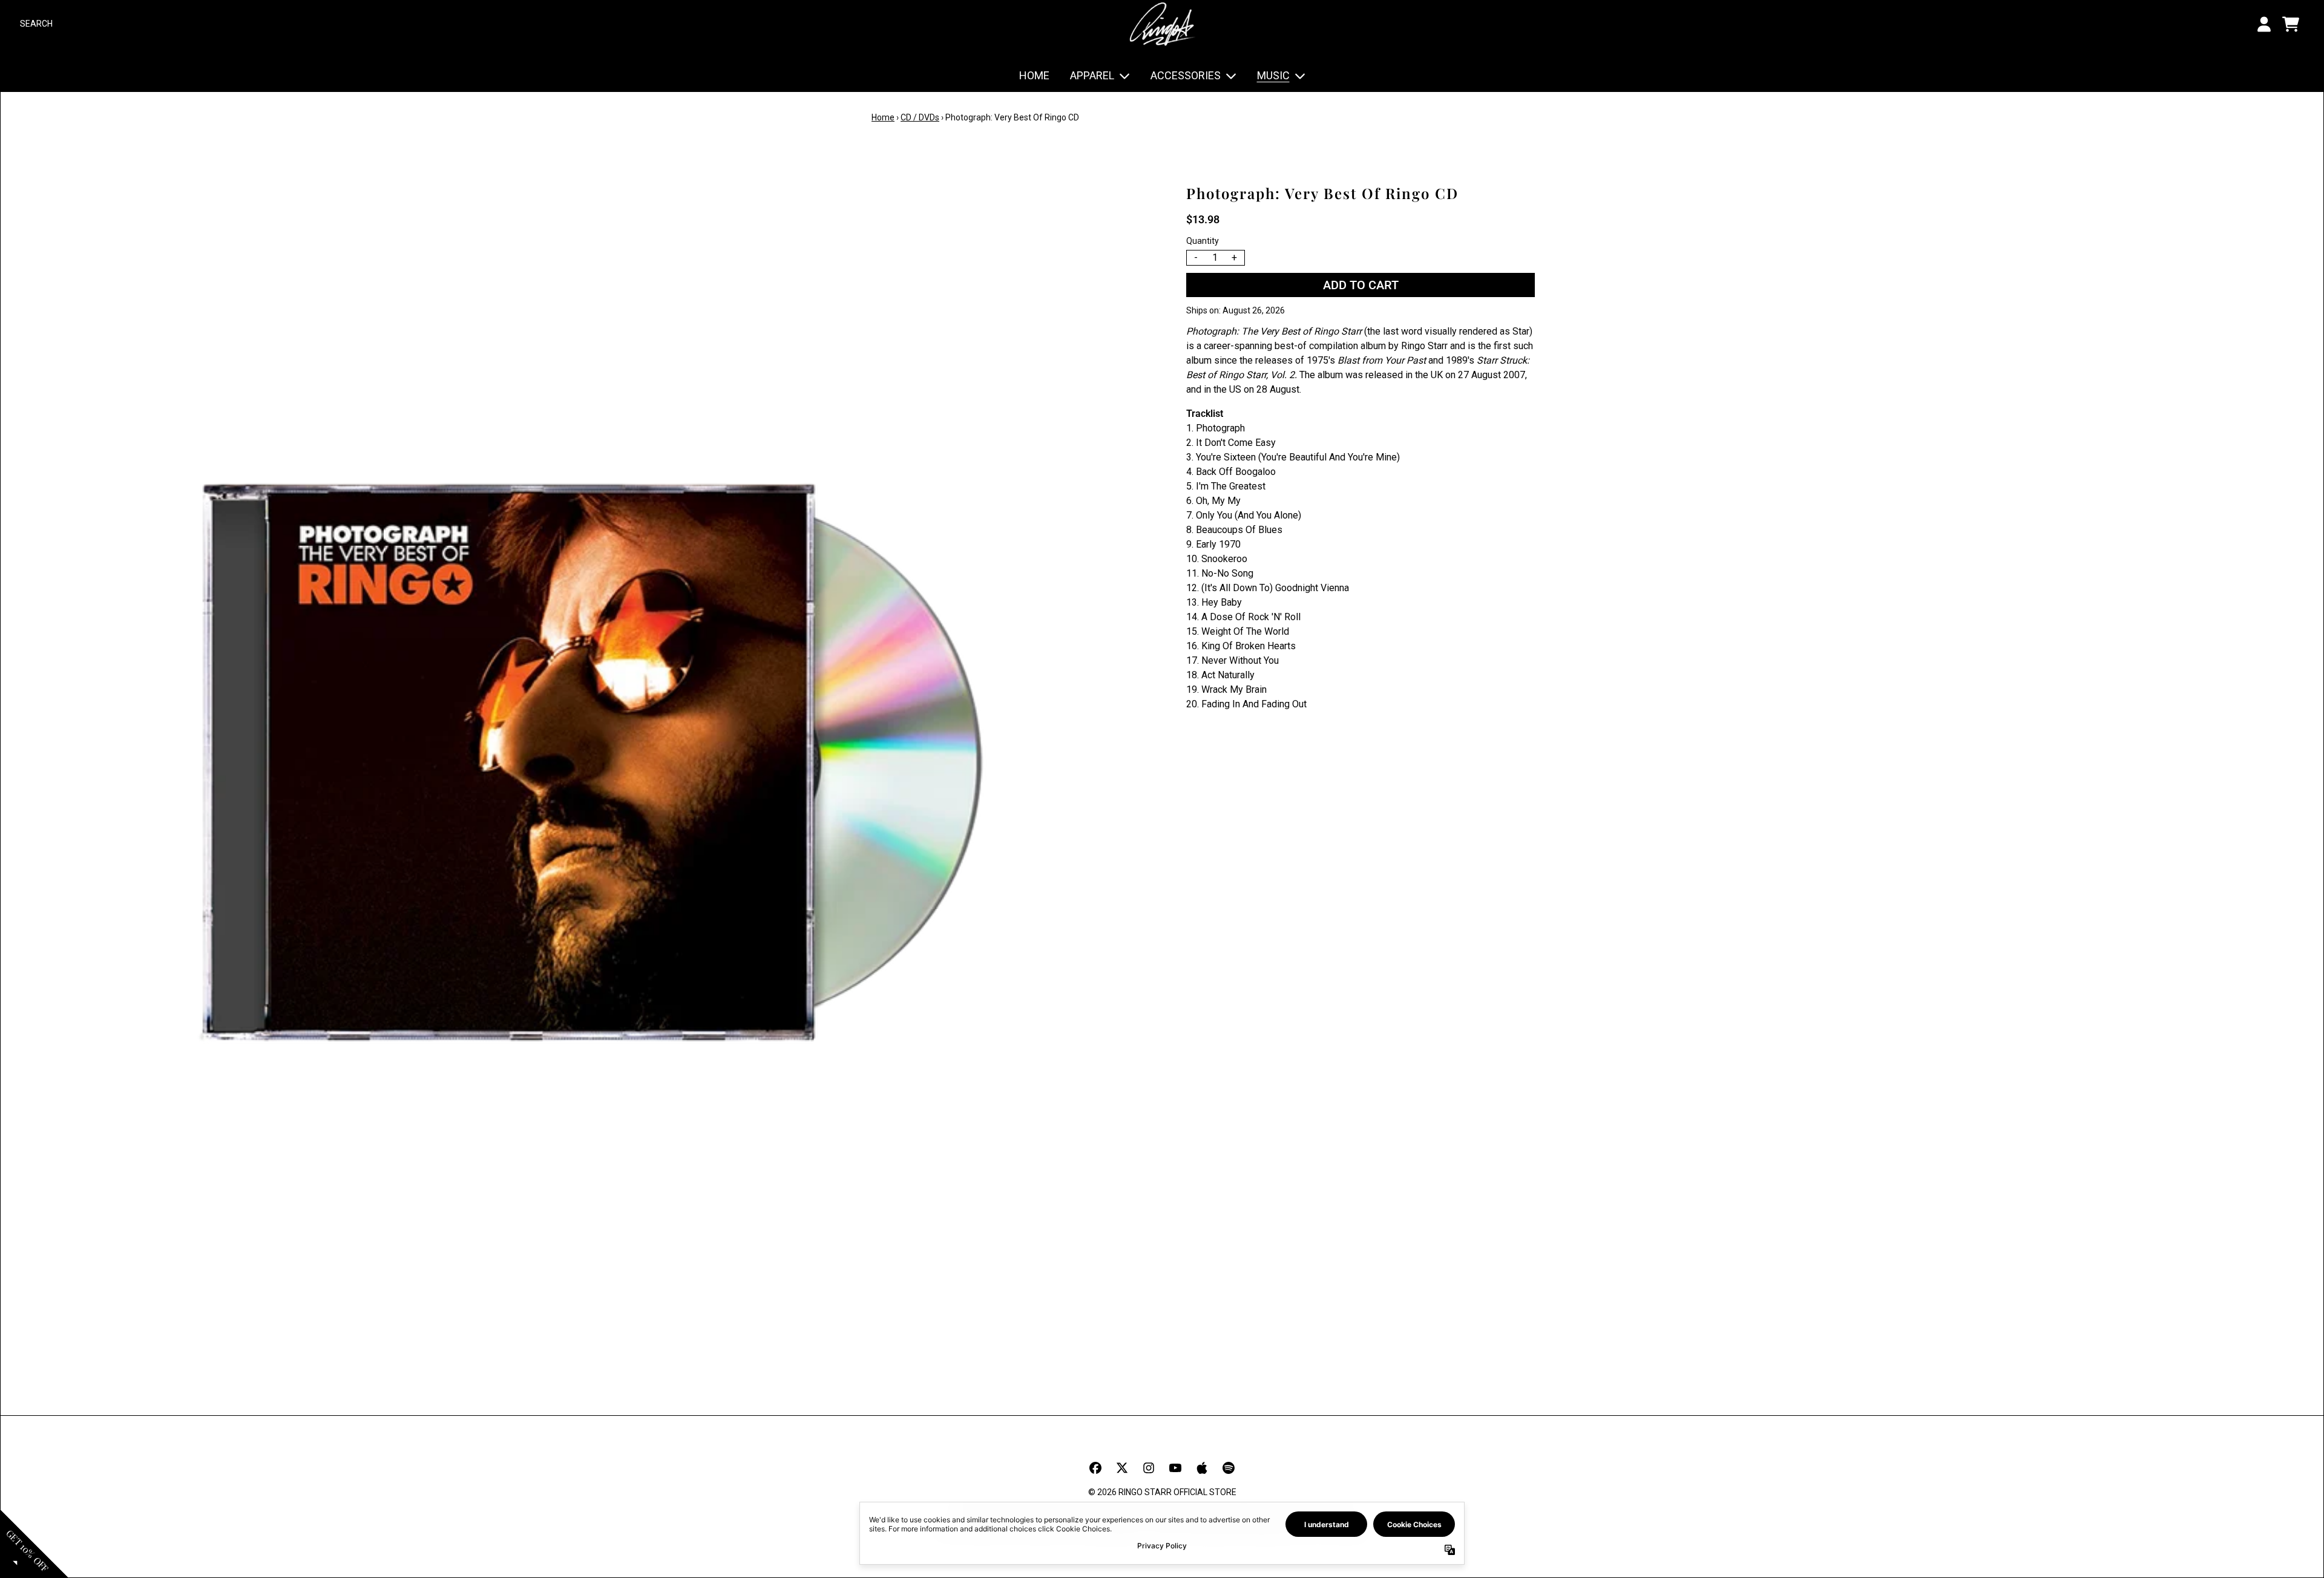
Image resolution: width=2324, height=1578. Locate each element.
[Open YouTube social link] (1175, 1468)
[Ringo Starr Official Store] (1162, 24)
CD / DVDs (920, 117)
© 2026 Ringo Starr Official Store (1162, 1492)
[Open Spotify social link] (1229, 1468)
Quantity (1203, 241)
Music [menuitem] (1273, 75)
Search (36, 24)
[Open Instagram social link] (1149, 1468)
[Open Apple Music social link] (1202, 1468)
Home (883, 117)
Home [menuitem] (1034, 75)
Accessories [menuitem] (1186, 75)
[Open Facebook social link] (1095, 1468)
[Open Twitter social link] (1122, 1468)
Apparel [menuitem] (1092, 75)
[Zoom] (591, 753)
